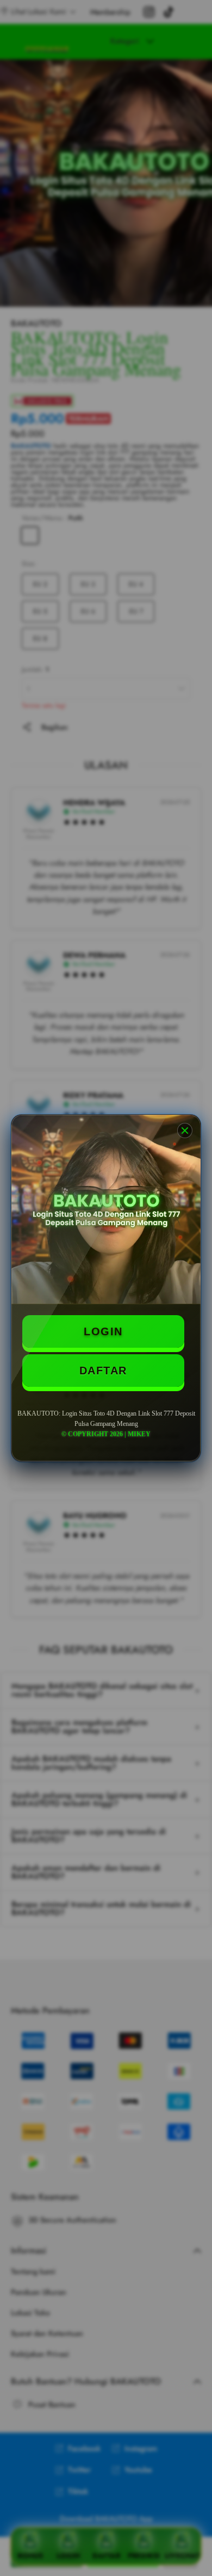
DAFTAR (103, 1371)
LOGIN (103, 1331)
